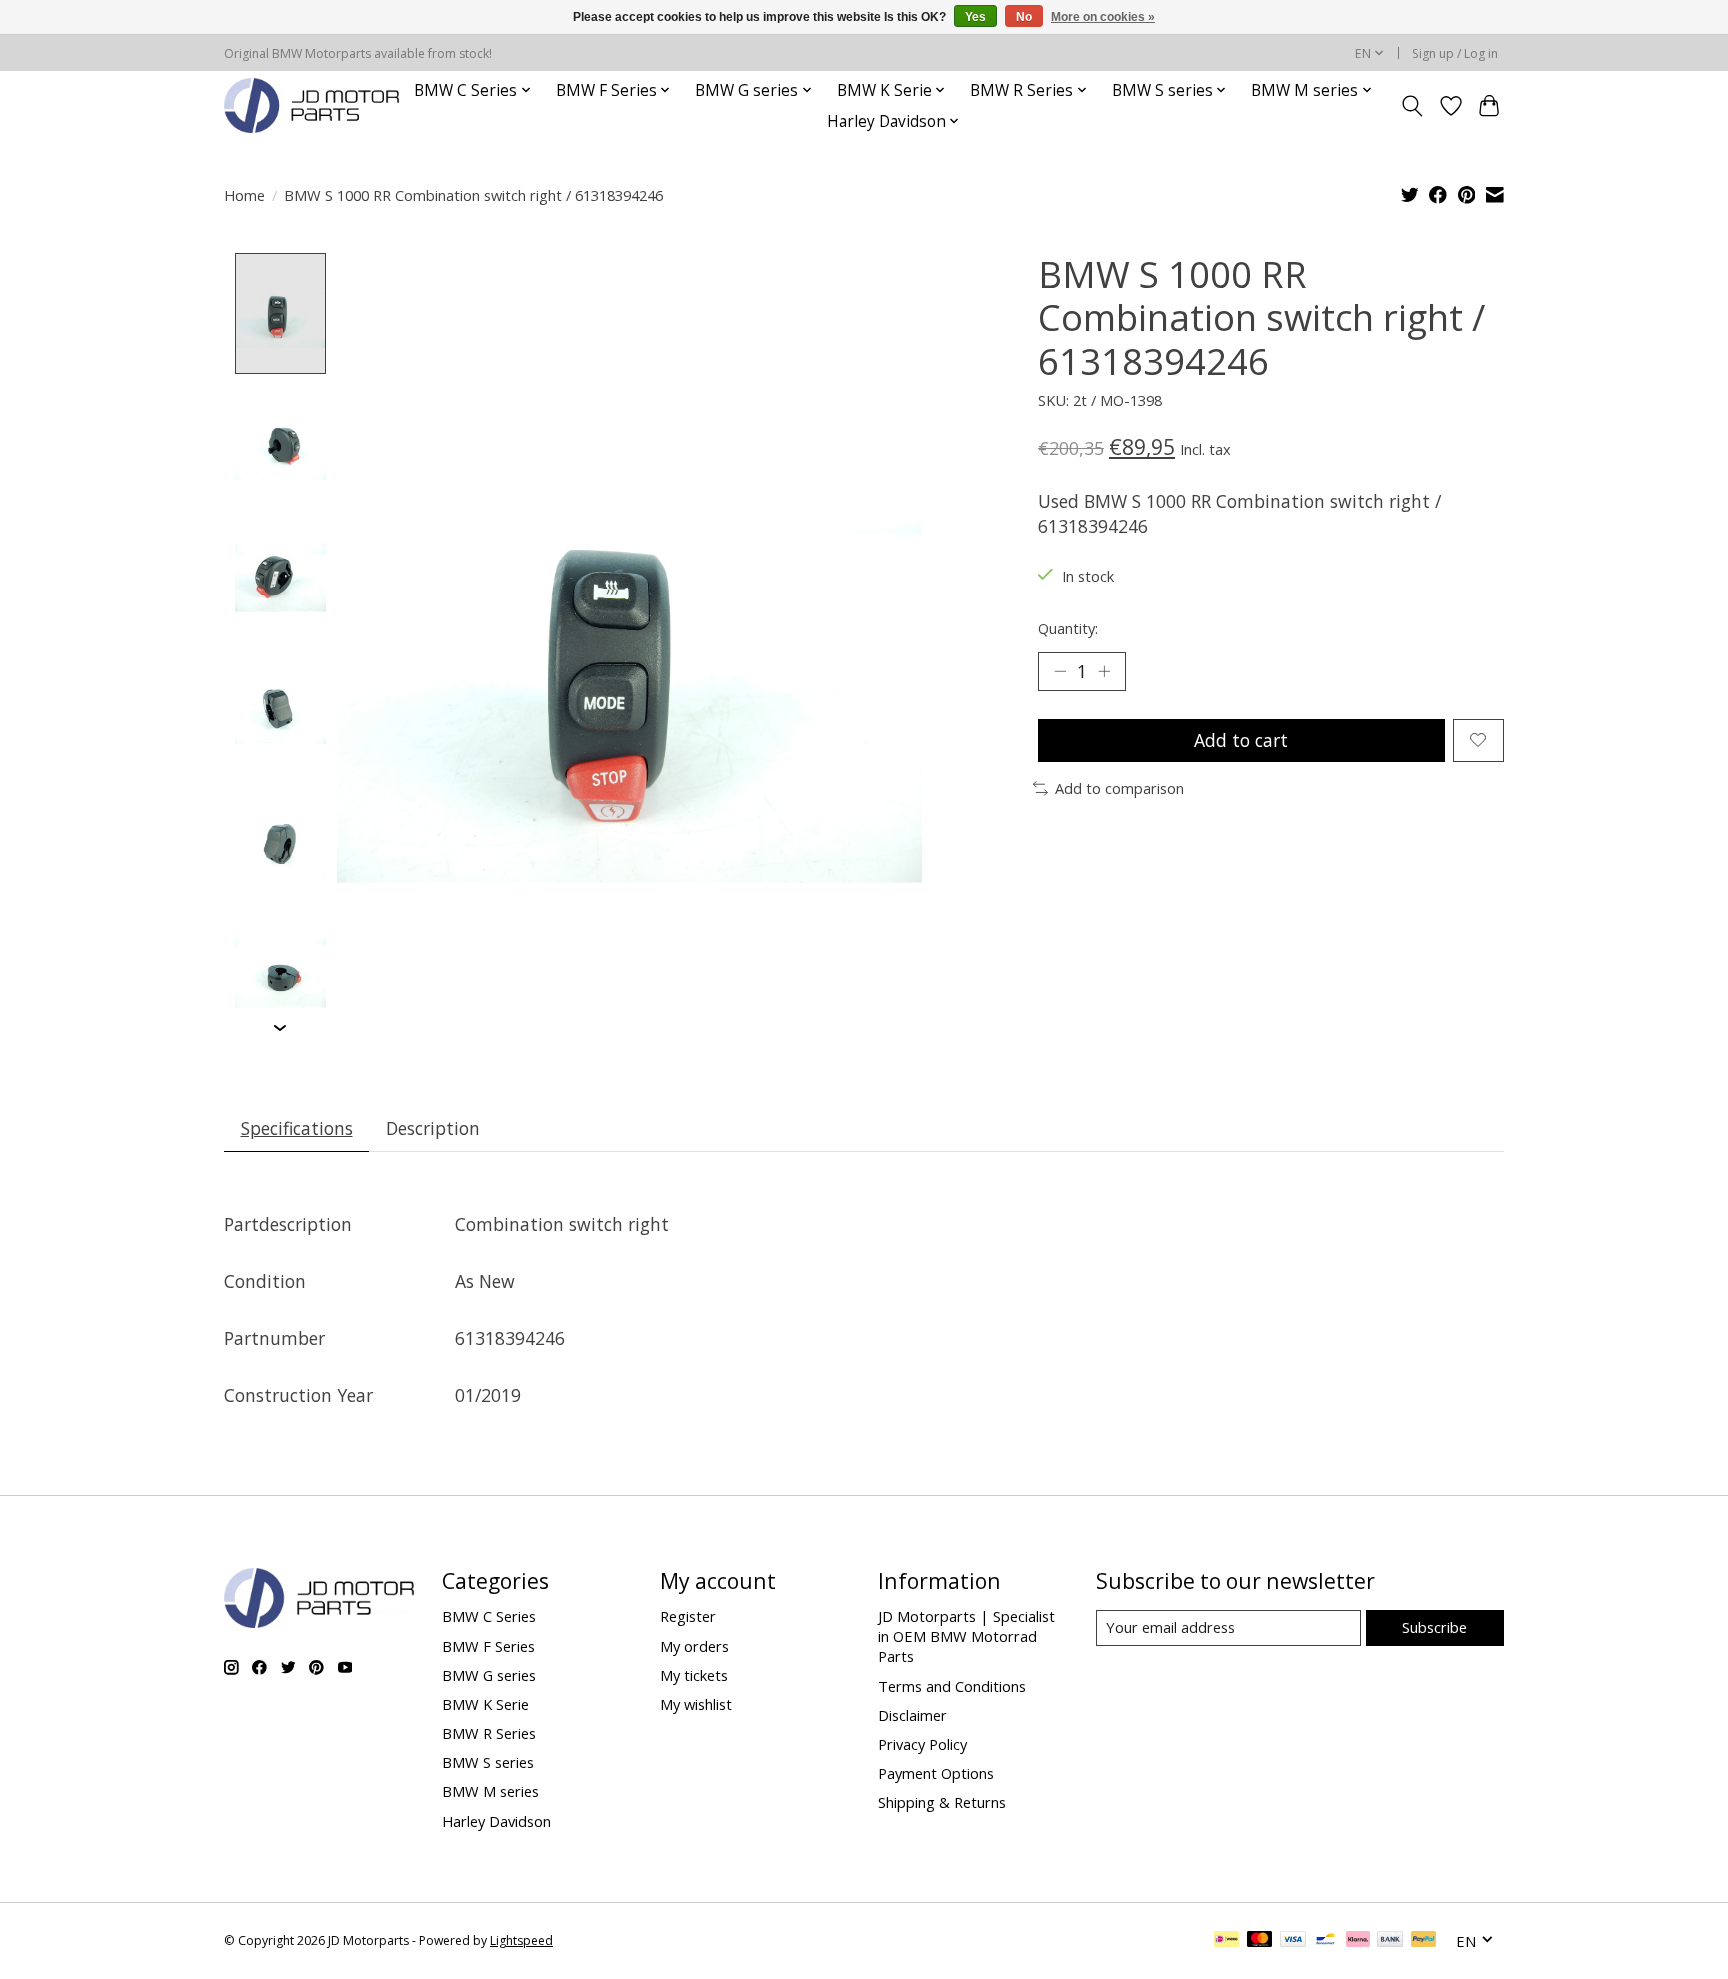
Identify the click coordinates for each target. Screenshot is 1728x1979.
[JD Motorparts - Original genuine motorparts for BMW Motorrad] (311, 105)
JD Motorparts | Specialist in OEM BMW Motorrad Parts (966, 1636)
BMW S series (488, 1762)
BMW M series (490, 1791)
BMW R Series (489, 1733)
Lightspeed (521, 1940)
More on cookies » (1103, 17)
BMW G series (489, 1675)
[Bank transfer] (1390, 1941)
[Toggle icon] (1412, 106)
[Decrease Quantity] (1060, 671)
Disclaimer (912, 1715)
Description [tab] (433, 1128)
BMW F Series (488, 1646)
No (1024, 17)
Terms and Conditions (952, 1686)
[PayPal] (1424, 1941)
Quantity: (1068, 628)
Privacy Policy (922, 1744)
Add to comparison (1119, 788)
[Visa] (1293, 1941)
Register (688, 1616)
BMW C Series (489, 1616)
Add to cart (1241, 740)
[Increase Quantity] (1104, 671)
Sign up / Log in (1455, 53)
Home (244, 195)
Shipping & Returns (942, 1802)
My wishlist (696, 1704)
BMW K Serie (485, 1704)
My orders (694, 1646)
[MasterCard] (1260, 1941)
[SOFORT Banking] (1358, 1941)
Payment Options (936, 1773)
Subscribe (1434, 1627)
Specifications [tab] (297, 1128)
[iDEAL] (1226, 1941)
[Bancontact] (1325, 1941)
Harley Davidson (496, 1821)
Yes (975, 17)
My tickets (694, 1675)
